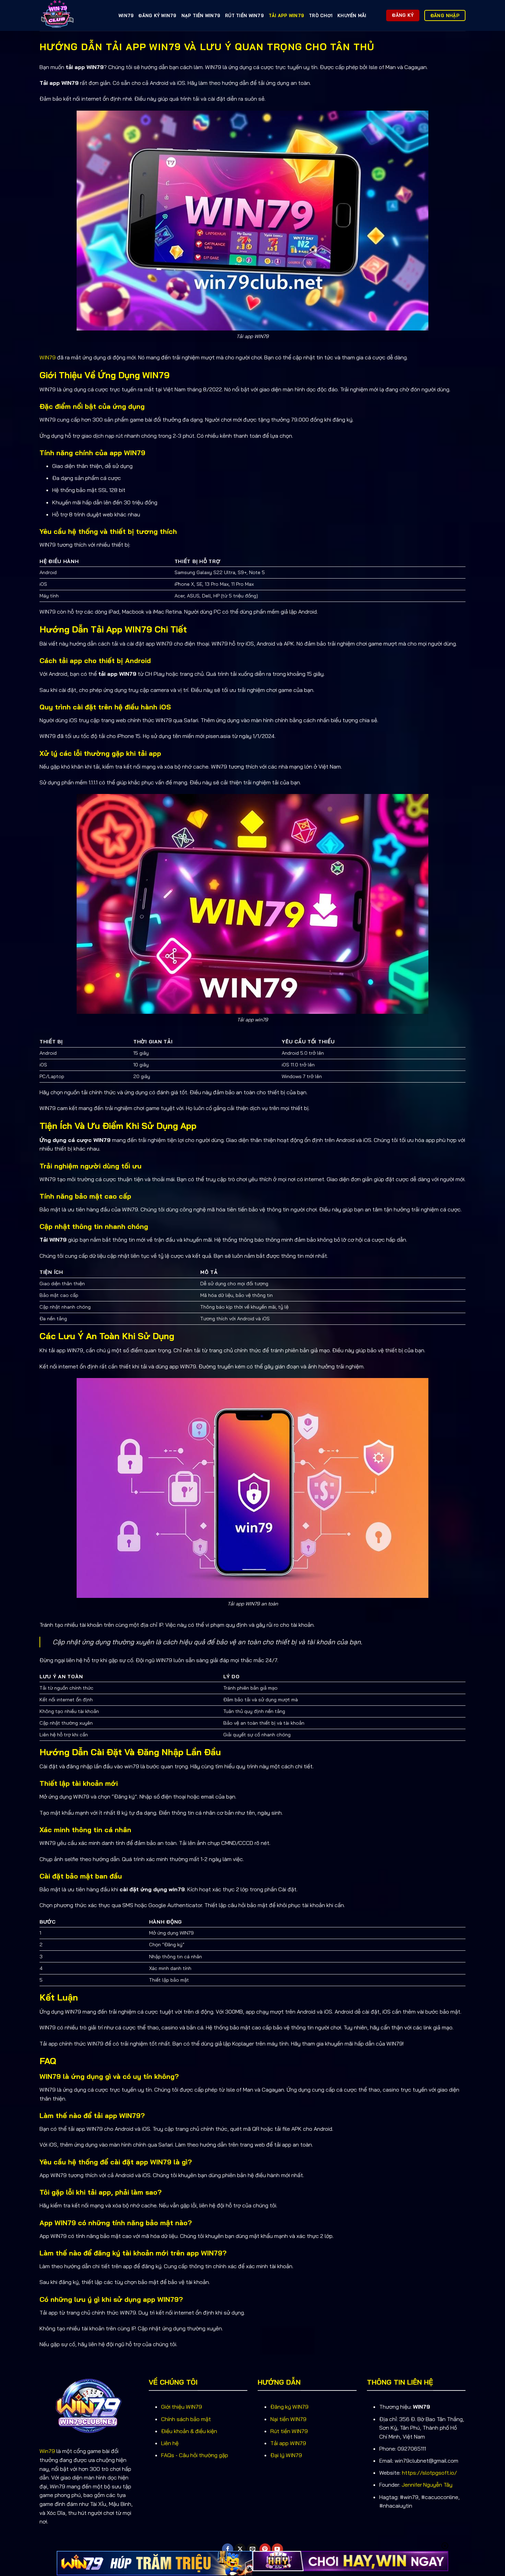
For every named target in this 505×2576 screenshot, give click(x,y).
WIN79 (126, 15)
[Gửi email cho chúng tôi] (253, 2549)
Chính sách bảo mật (186, 2419)
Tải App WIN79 (286, 15)
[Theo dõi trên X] (240, 2549)
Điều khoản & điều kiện (189, 2431)
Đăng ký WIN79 (157, 15)
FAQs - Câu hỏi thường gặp (195, 2455)
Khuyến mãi (352, 15)
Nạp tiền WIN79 (201, 15)
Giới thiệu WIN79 (182, 2407)
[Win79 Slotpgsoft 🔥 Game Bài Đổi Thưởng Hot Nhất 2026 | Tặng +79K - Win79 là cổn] (74, 15)
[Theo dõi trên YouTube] (277, 2549)
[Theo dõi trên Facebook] (228, 2549)
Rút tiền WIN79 (244, 15)
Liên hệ (170, 2443)
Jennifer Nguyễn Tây (427, 2485)
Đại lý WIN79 (286, 2455)
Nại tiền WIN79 (288, 2419)
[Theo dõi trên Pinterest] (265, 2549)
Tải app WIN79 (288, 2443)
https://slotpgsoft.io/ (429, 2473)
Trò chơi (321, 15)
